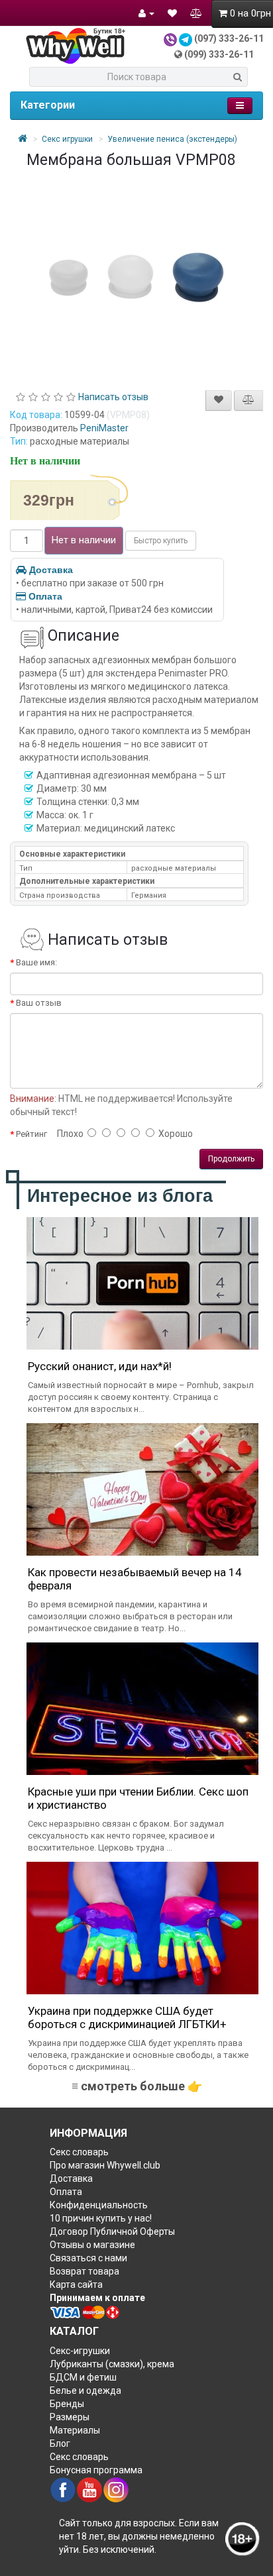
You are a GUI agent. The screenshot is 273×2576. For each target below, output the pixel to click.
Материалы (75, 2430)
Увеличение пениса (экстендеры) (172, 139)
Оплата (45, 596)
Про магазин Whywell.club (105, 2165)
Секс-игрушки (80, 2351)
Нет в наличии (84, 540)
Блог (60, 2443)
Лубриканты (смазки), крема (112, 2364)
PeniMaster (104, 428)
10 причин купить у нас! (101, 2218)
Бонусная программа (96, 2470)
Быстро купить (161, 541)
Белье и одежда (85, 2390)
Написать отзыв (113, 397)
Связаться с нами (88, 2258)
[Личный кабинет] (146, 13)
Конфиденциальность (99, 2205)
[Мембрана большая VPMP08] (136, 275)
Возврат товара (84, 2271)
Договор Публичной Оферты (112, 2231)
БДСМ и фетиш (83, 2377)
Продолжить (231, 1159)
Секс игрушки (67, 139)
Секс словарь (79, 2152)
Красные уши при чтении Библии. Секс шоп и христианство (138, 1798)
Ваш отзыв (39, 1003)
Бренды (67, 2404)
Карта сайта (76, 2284)
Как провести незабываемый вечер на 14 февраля (135, 1579)
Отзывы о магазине (92, 2245)
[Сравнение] (196, 13)
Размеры (70, 2417)
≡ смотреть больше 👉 (137, 2086)
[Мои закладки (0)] (172, 13)
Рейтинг (31, 1134)
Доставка (51, 570)
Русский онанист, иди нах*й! (100, 1366)
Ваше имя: (36, 962)
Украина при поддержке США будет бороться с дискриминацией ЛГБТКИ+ (127, 2017)
